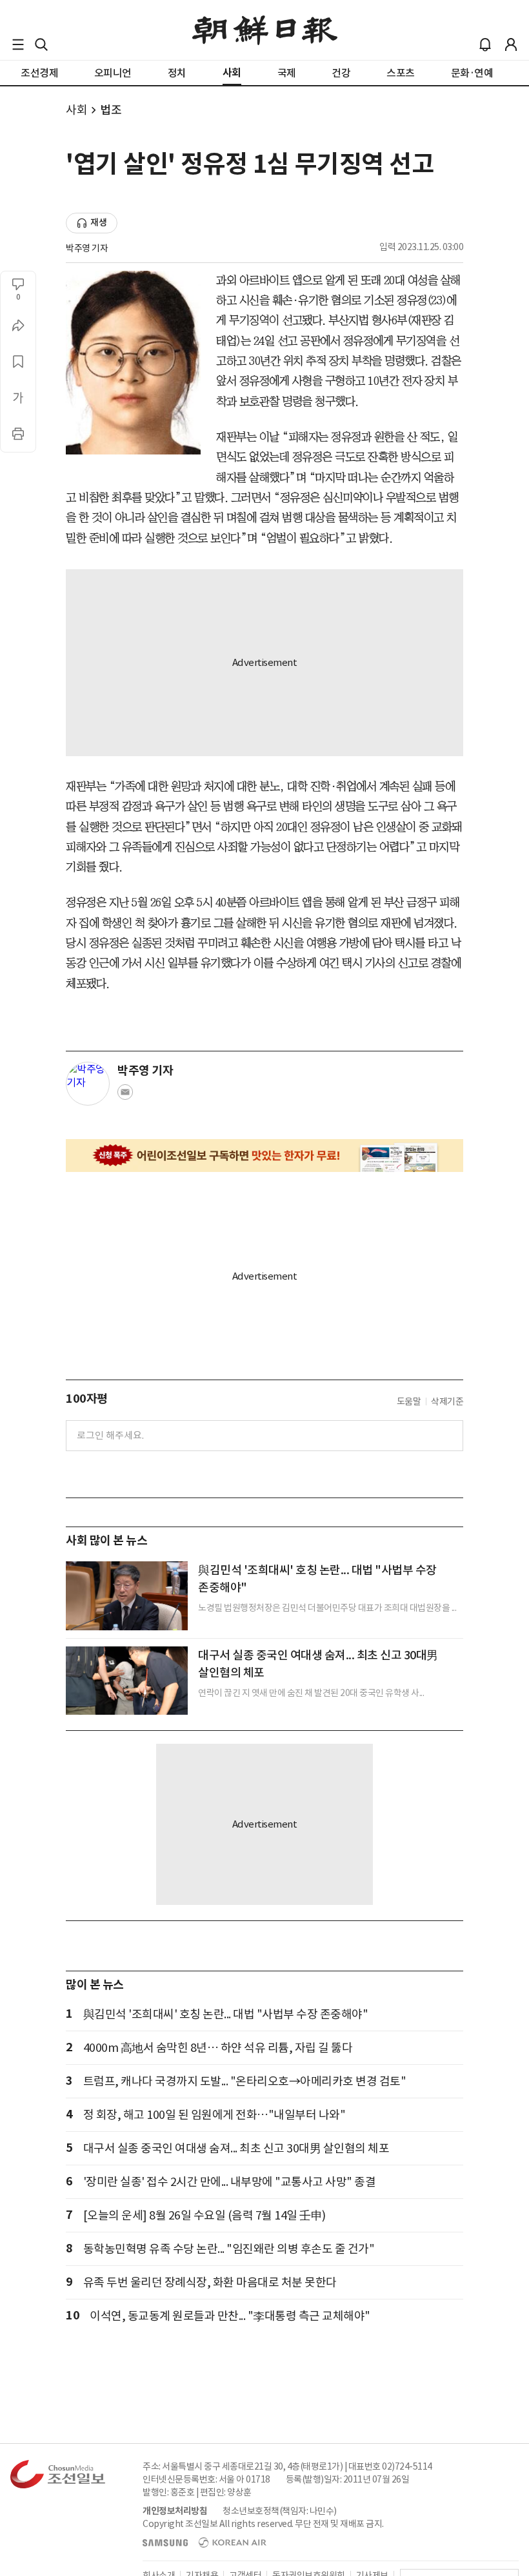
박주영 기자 (87, 248)
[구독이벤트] (264, 1156)
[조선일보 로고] (265, 30)
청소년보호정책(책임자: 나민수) (280, 2511)
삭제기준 (447, 1401)
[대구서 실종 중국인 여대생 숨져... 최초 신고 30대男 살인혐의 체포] (127, 1681)
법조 (111, 110)
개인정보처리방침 (175, 2511)
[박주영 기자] (88, 1084)
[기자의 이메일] (125, 1096)
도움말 (409, 1401)
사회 (76, 110)
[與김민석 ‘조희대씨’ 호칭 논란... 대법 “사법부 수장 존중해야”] (127, 1595)
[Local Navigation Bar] (18, 44)
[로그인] (511, 44)
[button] (18, 44)
